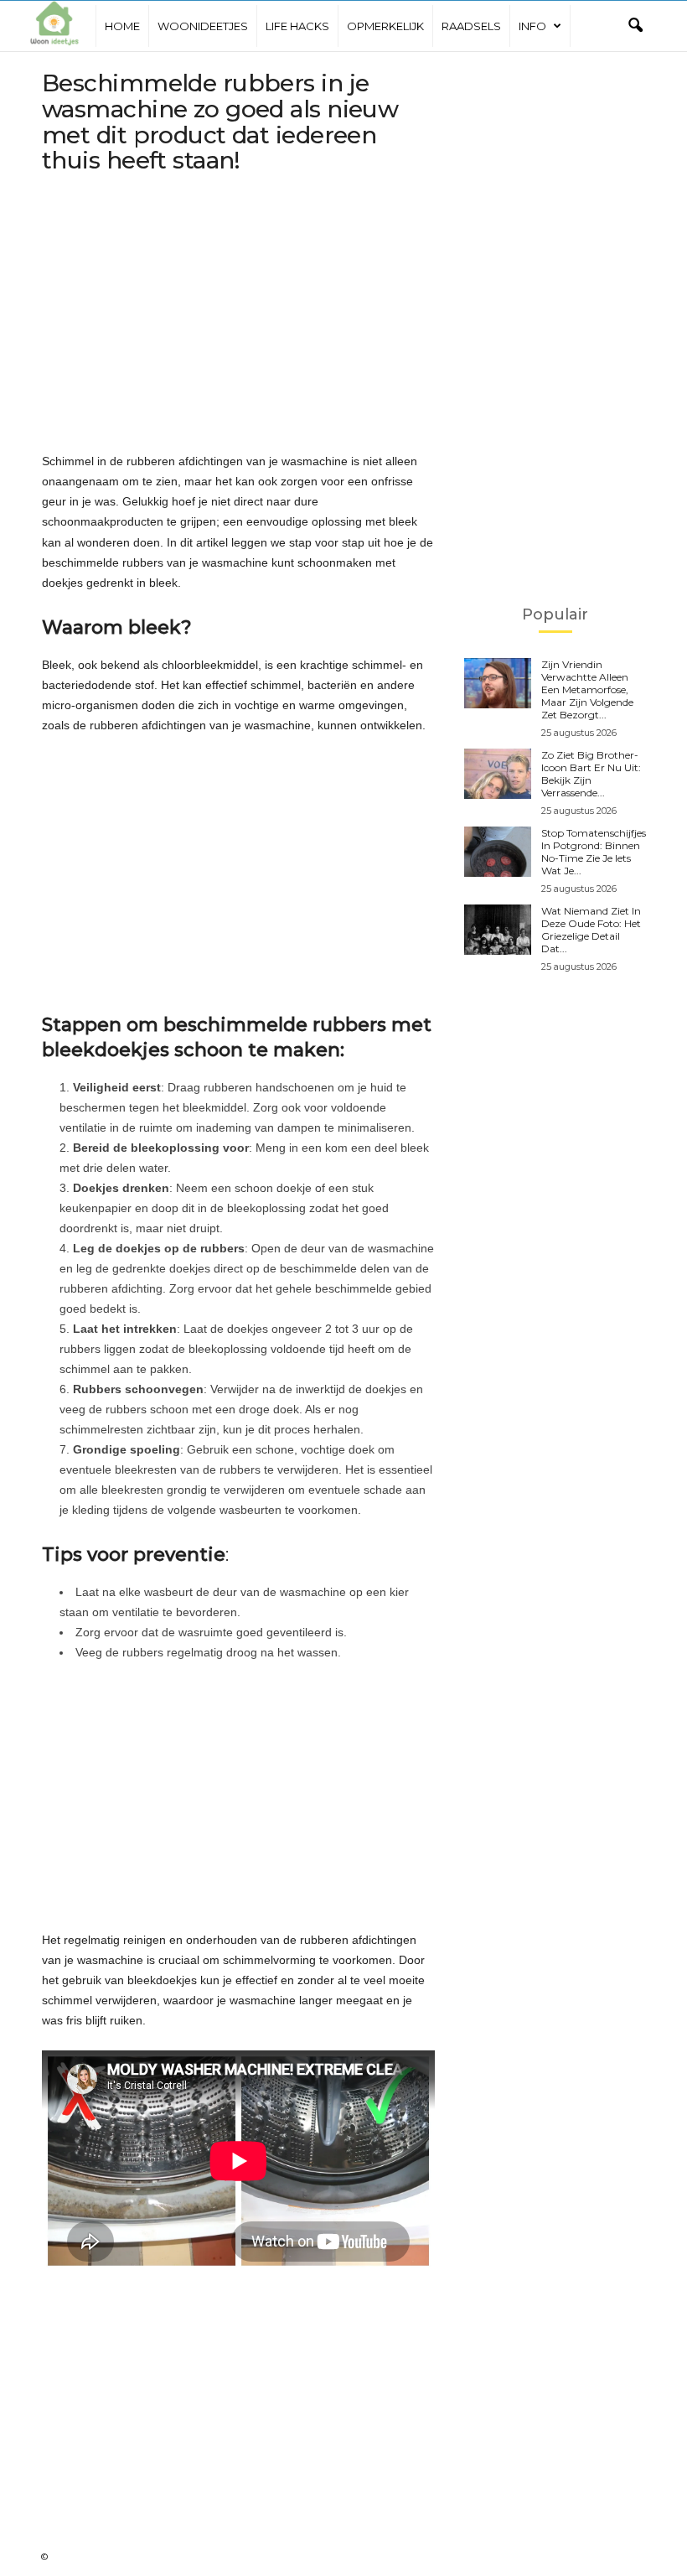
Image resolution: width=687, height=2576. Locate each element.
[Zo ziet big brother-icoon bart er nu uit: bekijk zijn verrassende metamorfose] (498, 774)
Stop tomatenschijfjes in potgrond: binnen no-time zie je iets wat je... (594, 852)
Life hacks (297, 26)
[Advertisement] (238, 316)
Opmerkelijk (385, 26)
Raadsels (471, 26)
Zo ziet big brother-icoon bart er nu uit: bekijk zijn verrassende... (591, 774)
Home (122, 26)
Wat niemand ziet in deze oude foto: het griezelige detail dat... (591, 930)
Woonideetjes (203, 26)
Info (532, 26)
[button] (635, 26)
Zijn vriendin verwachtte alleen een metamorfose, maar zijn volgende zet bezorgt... (587, 689)
